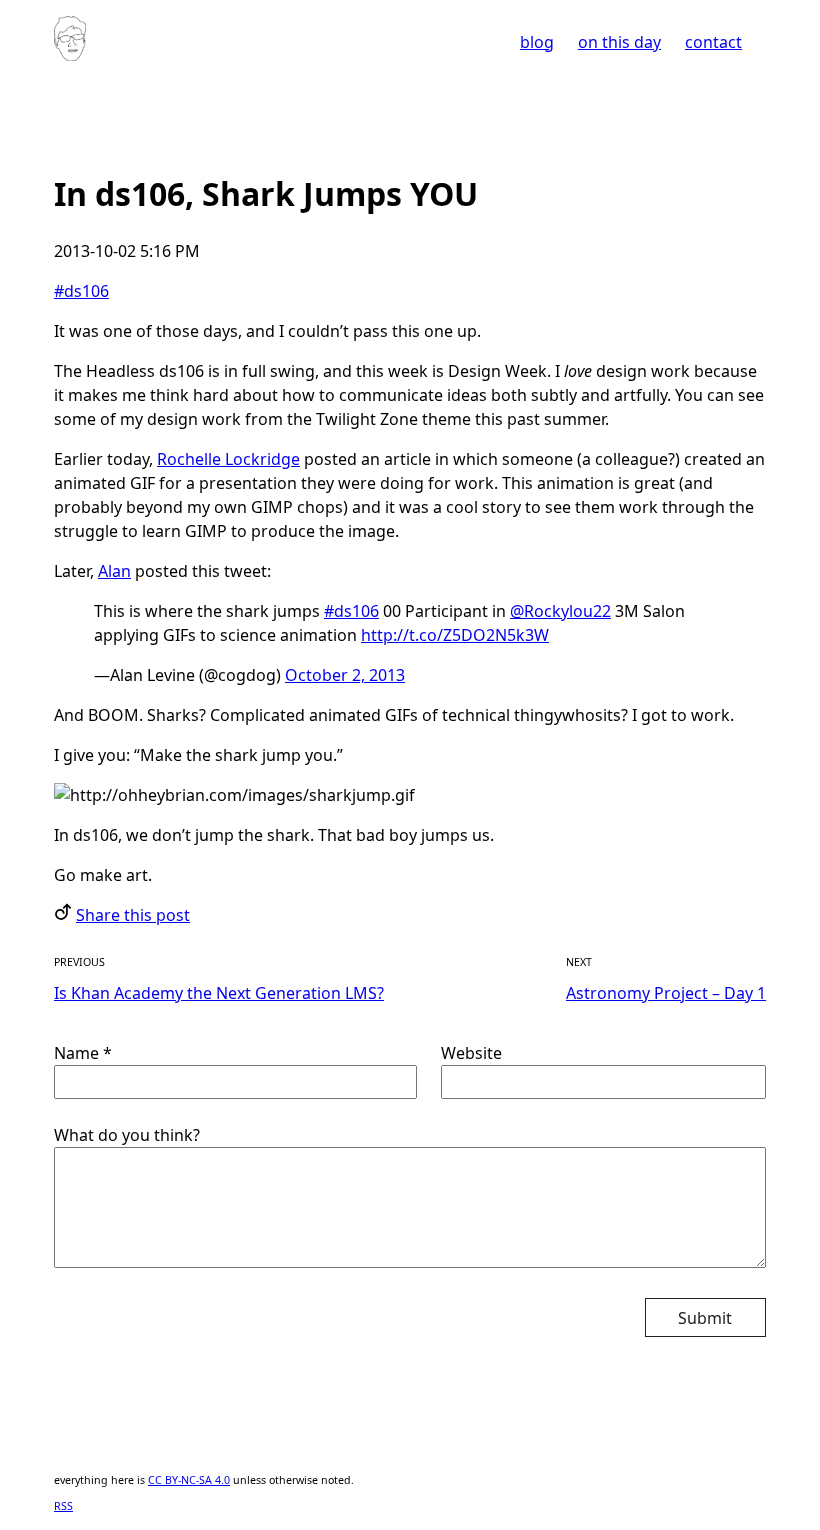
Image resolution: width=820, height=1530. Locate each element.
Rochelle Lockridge (228, 459)
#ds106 (81, 291)
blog (537, 42)
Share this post (133, 915)
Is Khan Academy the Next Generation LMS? (219, 993)
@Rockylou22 (560, 611)
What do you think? (127, 1135)
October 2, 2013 (345, 675)
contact (713, 42)
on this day (619, 42)
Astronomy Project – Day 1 (666, 993)
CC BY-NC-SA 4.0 (189, 1480)
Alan (114, 571)
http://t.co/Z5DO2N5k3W (455, 635)
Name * (83, 1053)
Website (471, 1053)
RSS (63, 1506)
